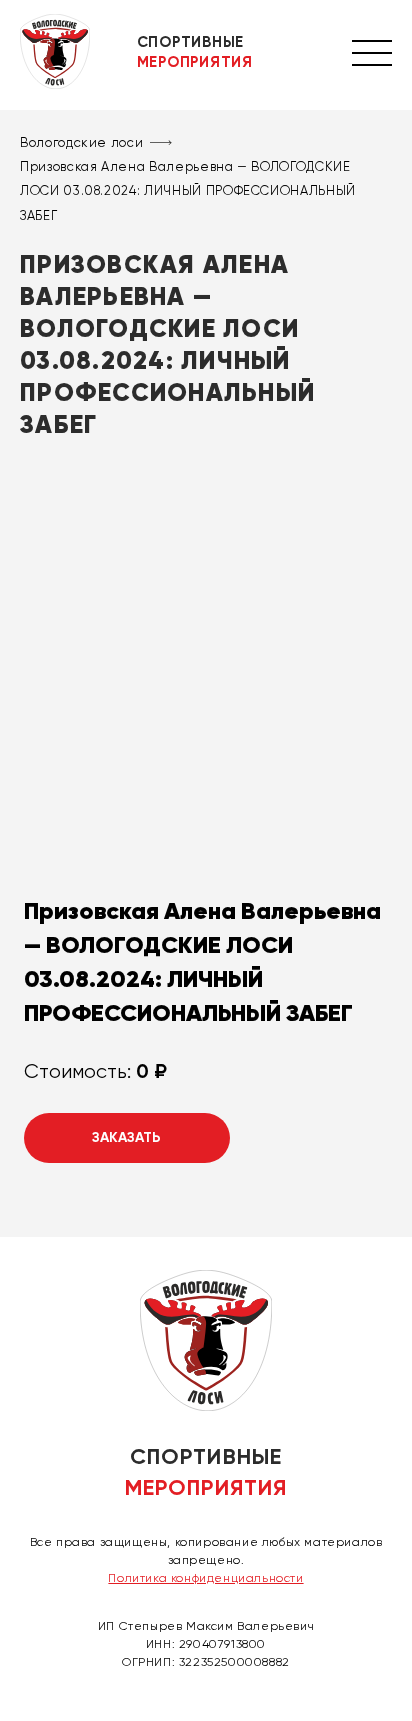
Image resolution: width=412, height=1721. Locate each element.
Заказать (126, 1137)
